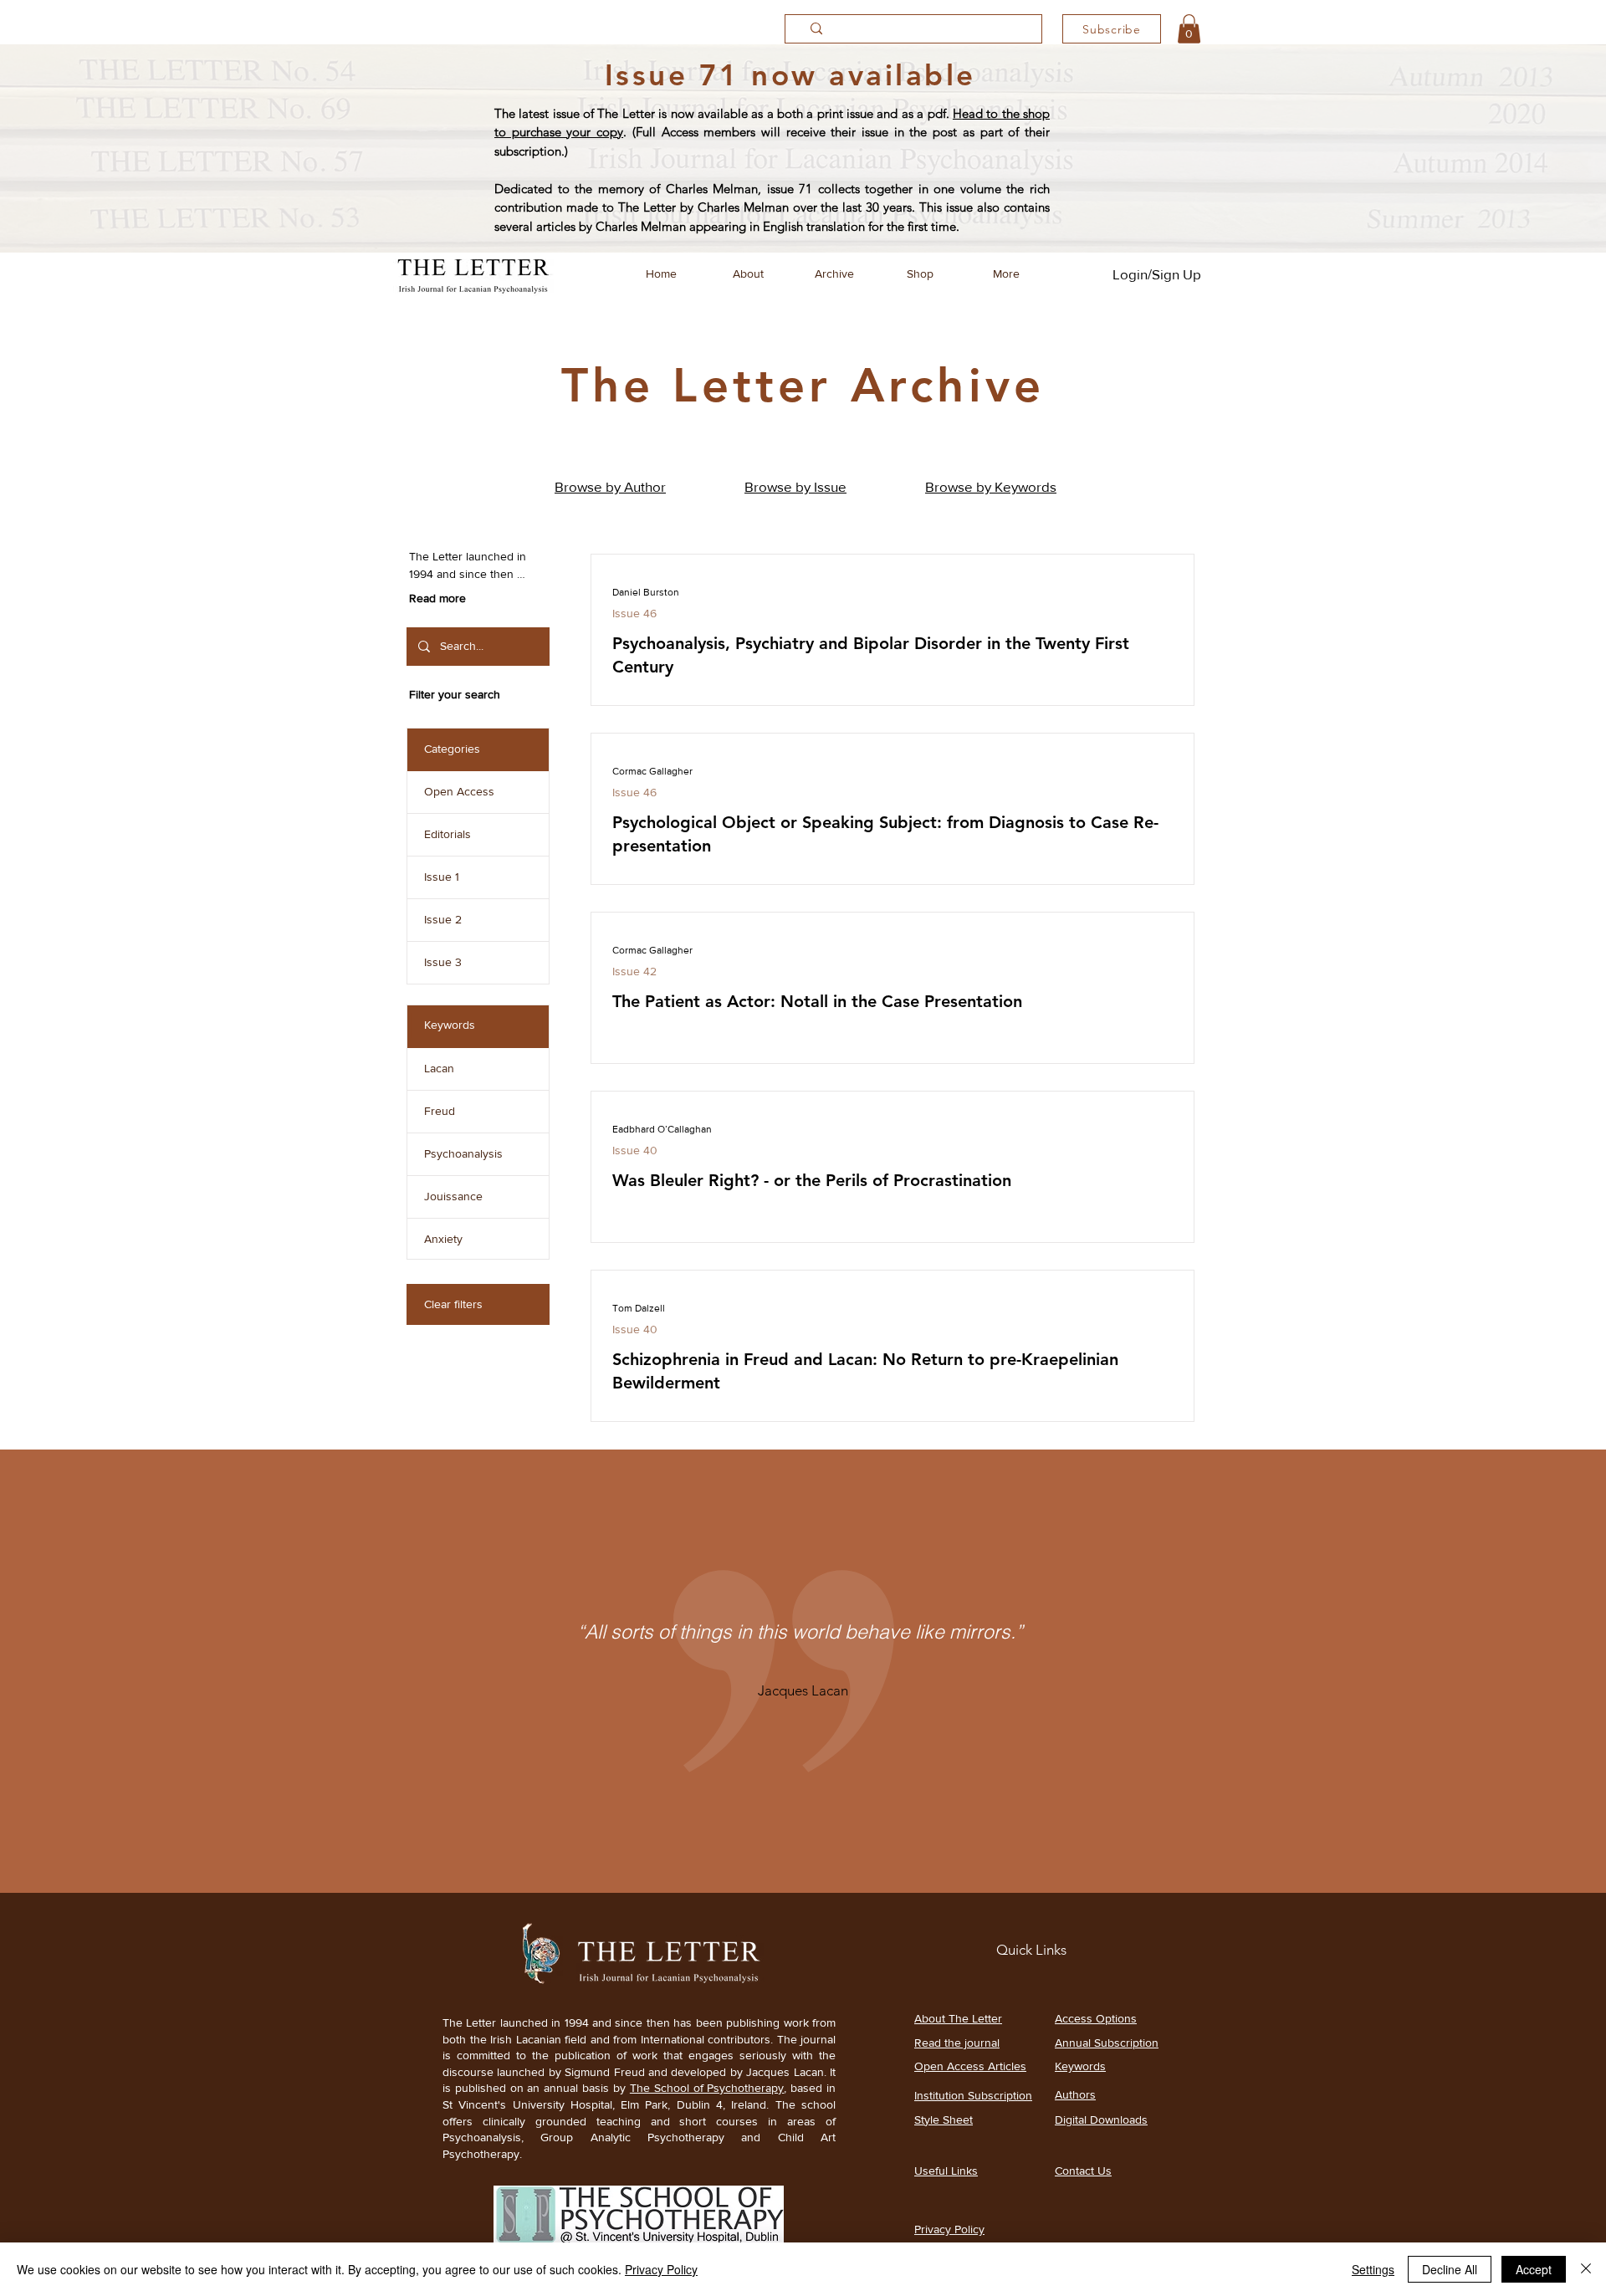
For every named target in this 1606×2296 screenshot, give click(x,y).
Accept (1534, 2269)
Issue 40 (635, 1150)
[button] (1189, 29)
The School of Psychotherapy (707, 2088)
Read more (437, 598)
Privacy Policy (661, 2269)
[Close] (1586, 2269)
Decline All (1450, 2269)
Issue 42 (634, 971)
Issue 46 (634, 613)
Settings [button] (1373, 2269)
